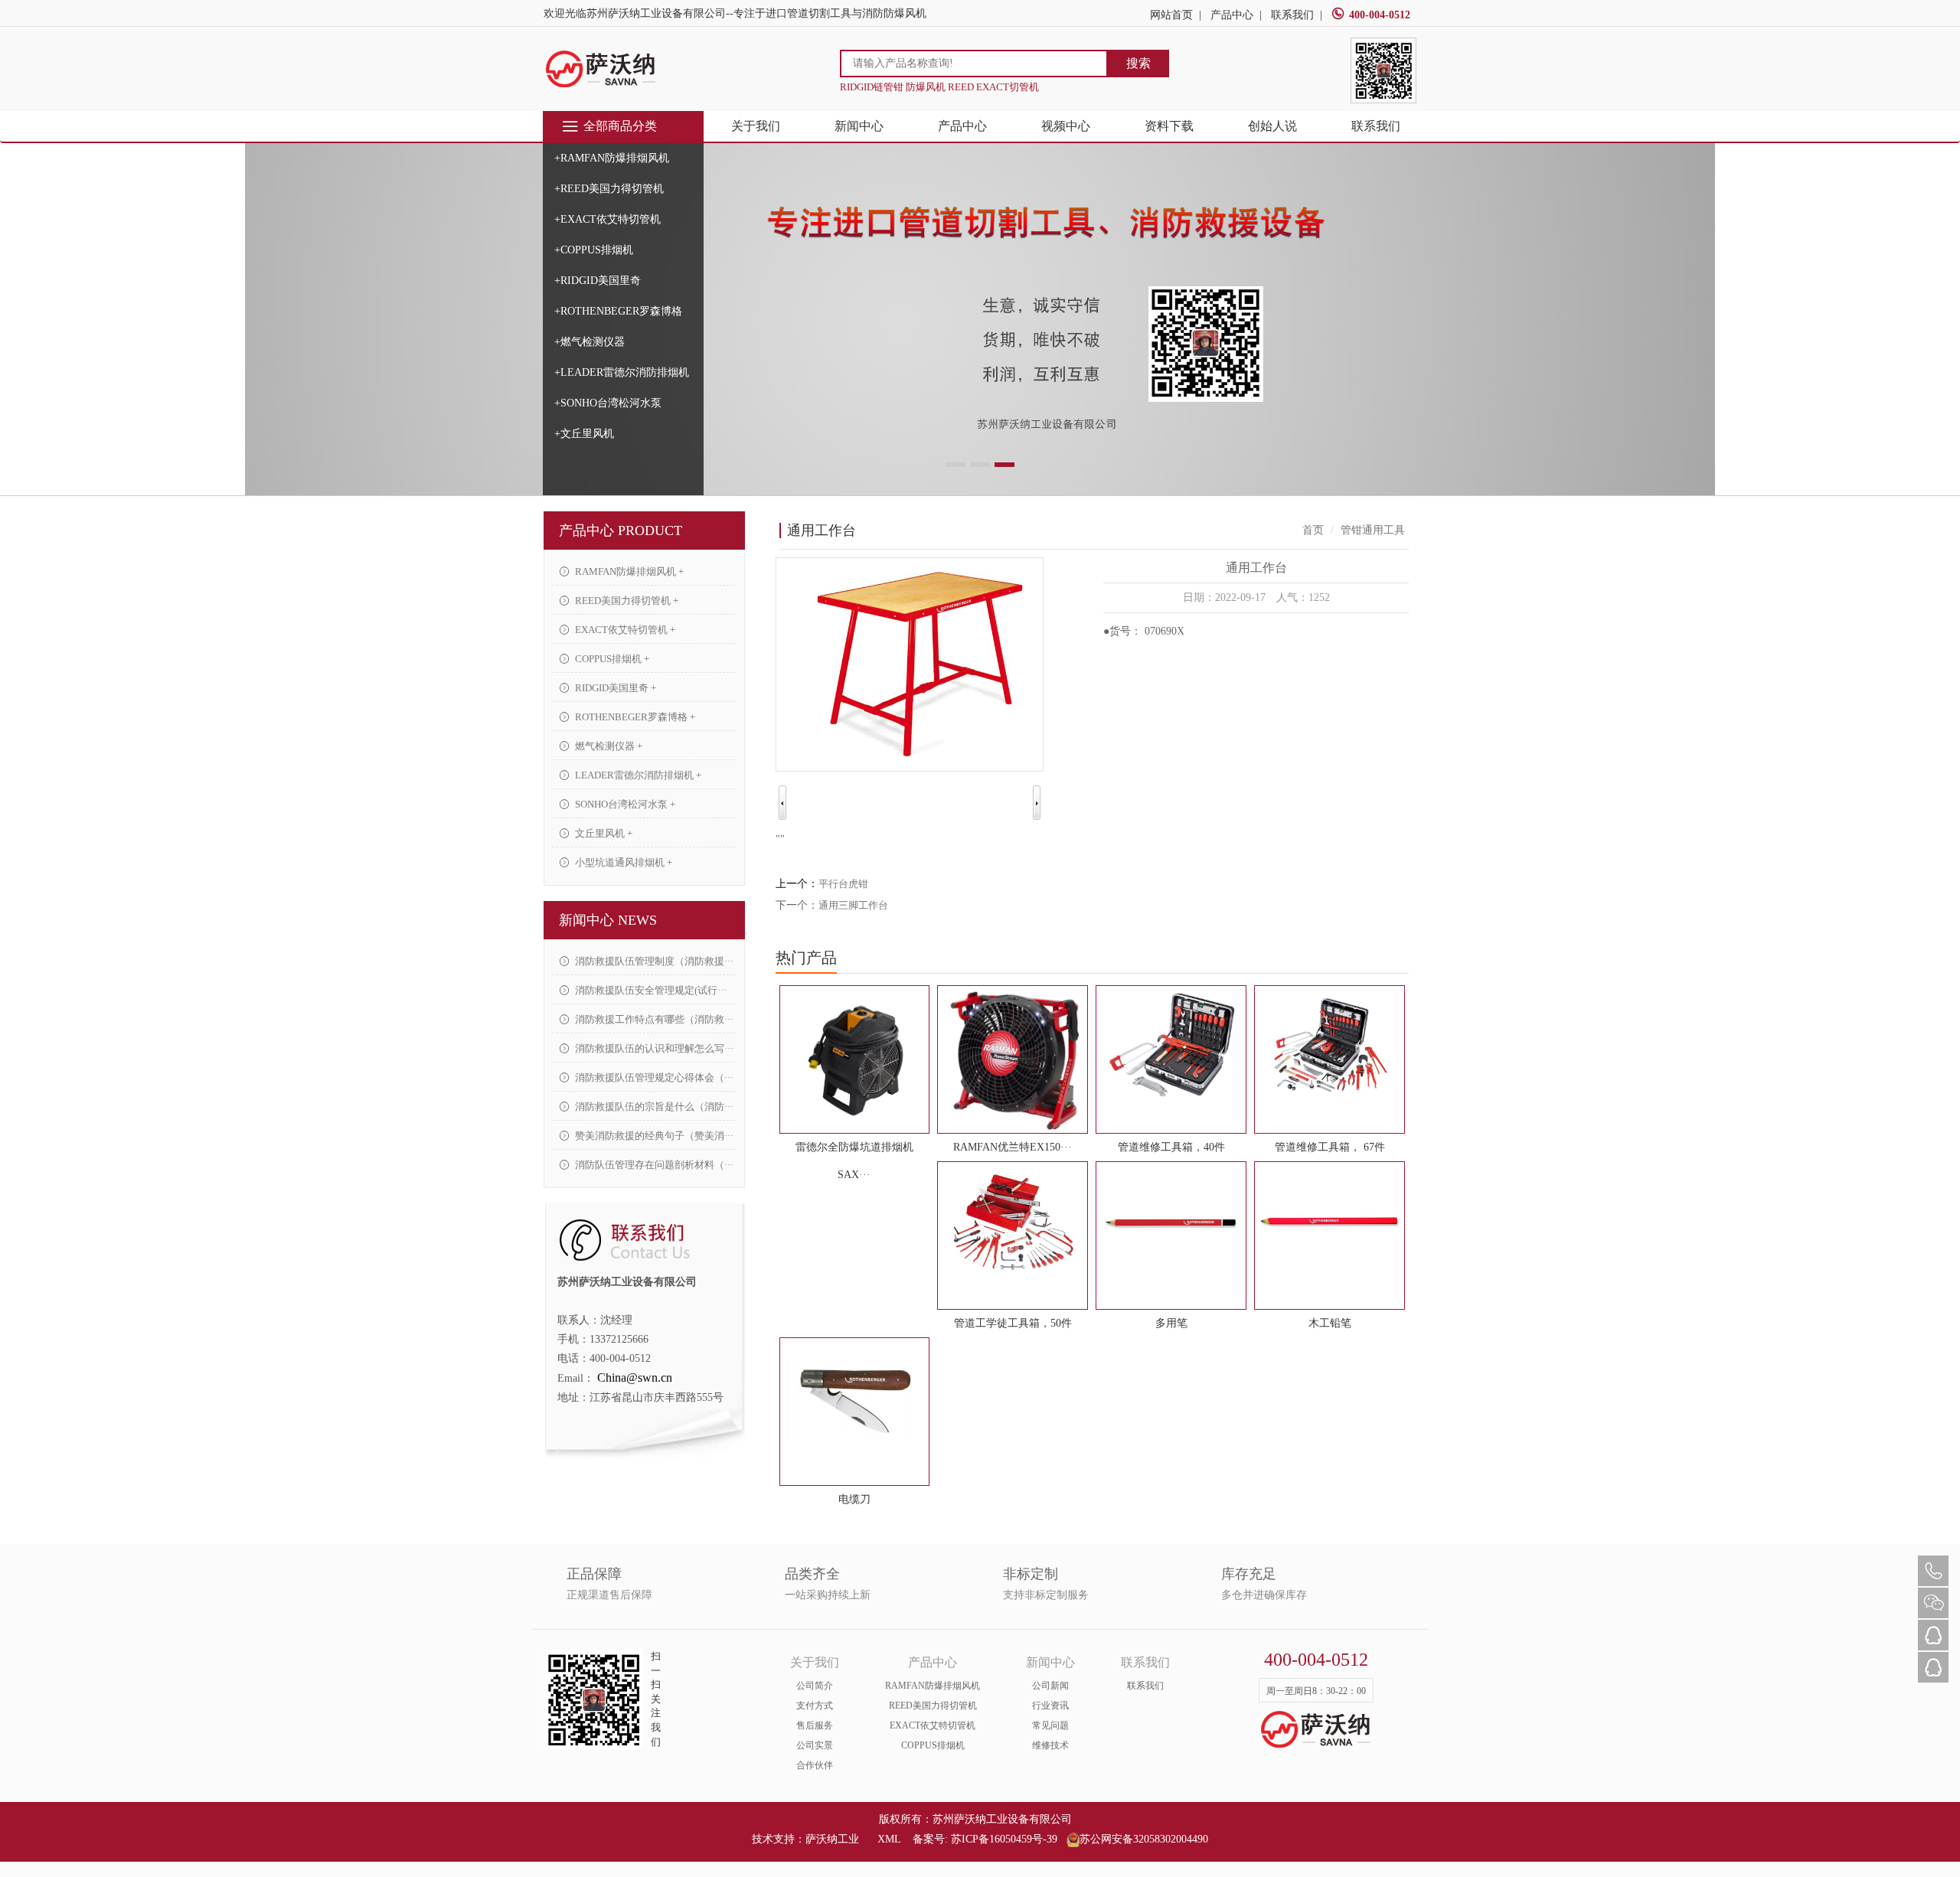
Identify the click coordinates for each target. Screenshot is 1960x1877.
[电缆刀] (855, 1399)
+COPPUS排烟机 (594, 250)
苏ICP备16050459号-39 (1004, 1839)
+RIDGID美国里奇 (598, 281)
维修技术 (1050, 1745)
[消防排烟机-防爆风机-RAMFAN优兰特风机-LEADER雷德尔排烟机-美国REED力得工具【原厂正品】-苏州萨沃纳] (601, 69)
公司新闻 (1050, 1686)
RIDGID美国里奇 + (614, 688)
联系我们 (1292, 15)
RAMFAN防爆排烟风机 (933, 1686)
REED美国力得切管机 (933, 1706)
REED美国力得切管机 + (626, 601)
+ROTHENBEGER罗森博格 (618, 311)
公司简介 (815, 1686)
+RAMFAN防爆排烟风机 (612, 158)
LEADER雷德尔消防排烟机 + (637, 775)
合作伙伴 (815, 1765)
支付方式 (815, 1706)
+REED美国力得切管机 (609, 189)
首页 (1313, 530)
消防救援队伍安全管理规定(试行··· (650, 990)
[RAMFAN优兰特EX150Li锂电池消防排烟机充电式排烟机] (1013, 1059)
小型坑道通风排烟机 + (622, 862)
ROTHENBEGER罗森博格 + (634, 717)
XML (889, 1839)
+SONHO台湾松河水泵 (608, 403)
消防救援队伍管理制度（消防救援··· (653, 961)
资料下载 (1169, 126)
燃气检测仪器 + (608, 746)
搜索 (1138, 63)
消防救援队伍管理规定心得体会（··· (653, 1077)
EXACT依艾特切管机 (933, 1725)
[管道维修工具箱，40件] (1171, 1046)
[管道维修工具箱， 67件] (1330, 1046)
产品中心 (1232, 15)
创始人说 (1272, 126)
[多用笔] (1171, 1222)
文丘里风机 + (603, 833)
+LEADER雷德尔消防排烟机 (622, 372)
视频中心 (1066, 126)
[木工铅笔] (1330, 1222)
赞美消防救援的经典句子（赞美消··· (653, 1136)
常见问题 (1050, 1725)
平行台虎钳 (843, 884)
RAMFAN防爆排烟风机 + (628, 571)
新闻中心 (859, 126)
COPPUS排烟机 (933, 1745)
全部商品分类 (620, 126)
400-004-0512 (1380, 15)
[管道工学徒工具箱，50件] (1013, 1222)
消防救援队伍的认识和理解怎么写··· (653, 1048)
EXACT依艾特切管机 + (624, 630)
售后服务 (815, 1725)
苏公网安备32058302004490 (1144, 1839)
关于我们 (756, 126)
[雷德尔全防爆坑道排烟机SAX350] (855, 1059)
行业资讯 (1050, 1706)
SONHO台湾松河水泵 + (624, 804)
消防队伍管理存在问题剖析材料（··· (653, 1165)
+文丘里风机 (584, 434)
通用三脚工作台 (853, 905)
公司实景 (815, 1745)
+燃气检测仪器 (590, 342)
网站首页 (1171, 15)
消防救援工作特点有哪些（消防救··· (653, 1019)
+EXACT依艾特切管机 (608, 219)
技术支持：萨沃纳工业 (805, 1839)
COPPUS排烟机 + (611, 659)
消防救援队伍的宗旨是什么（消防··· (653, 1107)
